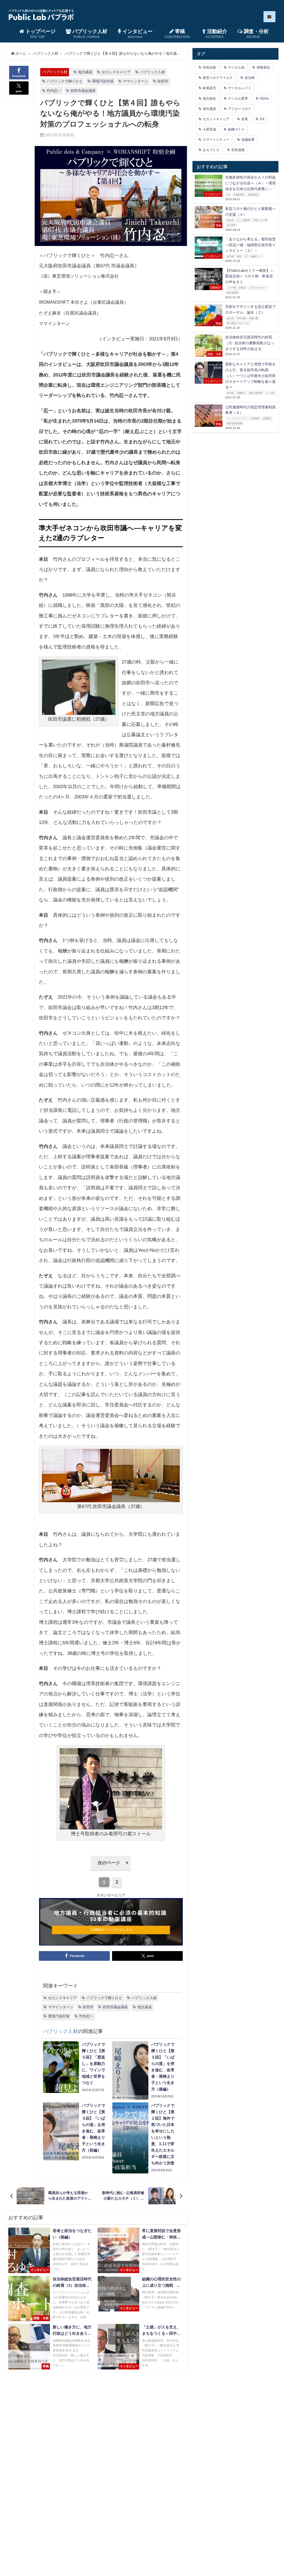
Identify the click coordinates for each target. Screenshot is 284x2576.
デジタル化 (236, 67)
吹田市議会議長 (83, 91)
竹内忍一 (54, 91)
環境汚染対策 (103, 81)
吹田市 (163, 81)
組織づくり (236, 129)
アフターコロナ (240, 109)
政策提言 (209, 88)
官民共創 (209, 67)
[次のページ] (111, 1869)
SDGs (264, 99)
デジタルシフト (240, 88)
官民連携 (238, 150)
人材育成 (209, 129)
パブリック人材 (55, 72)
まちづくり (211, 150)
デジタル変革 (238, 99)
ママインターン (135, 81)
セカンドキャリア (116, 72)
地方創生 (209, 99)
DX (262, 119)
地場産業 (248, 140)
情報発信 (263, 67)
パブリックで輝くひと (65, 81)
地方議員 (85, 72)
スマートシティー (216, 140)
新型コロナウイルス (218, 78)
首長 (245, 119)
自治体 (250, 78)
